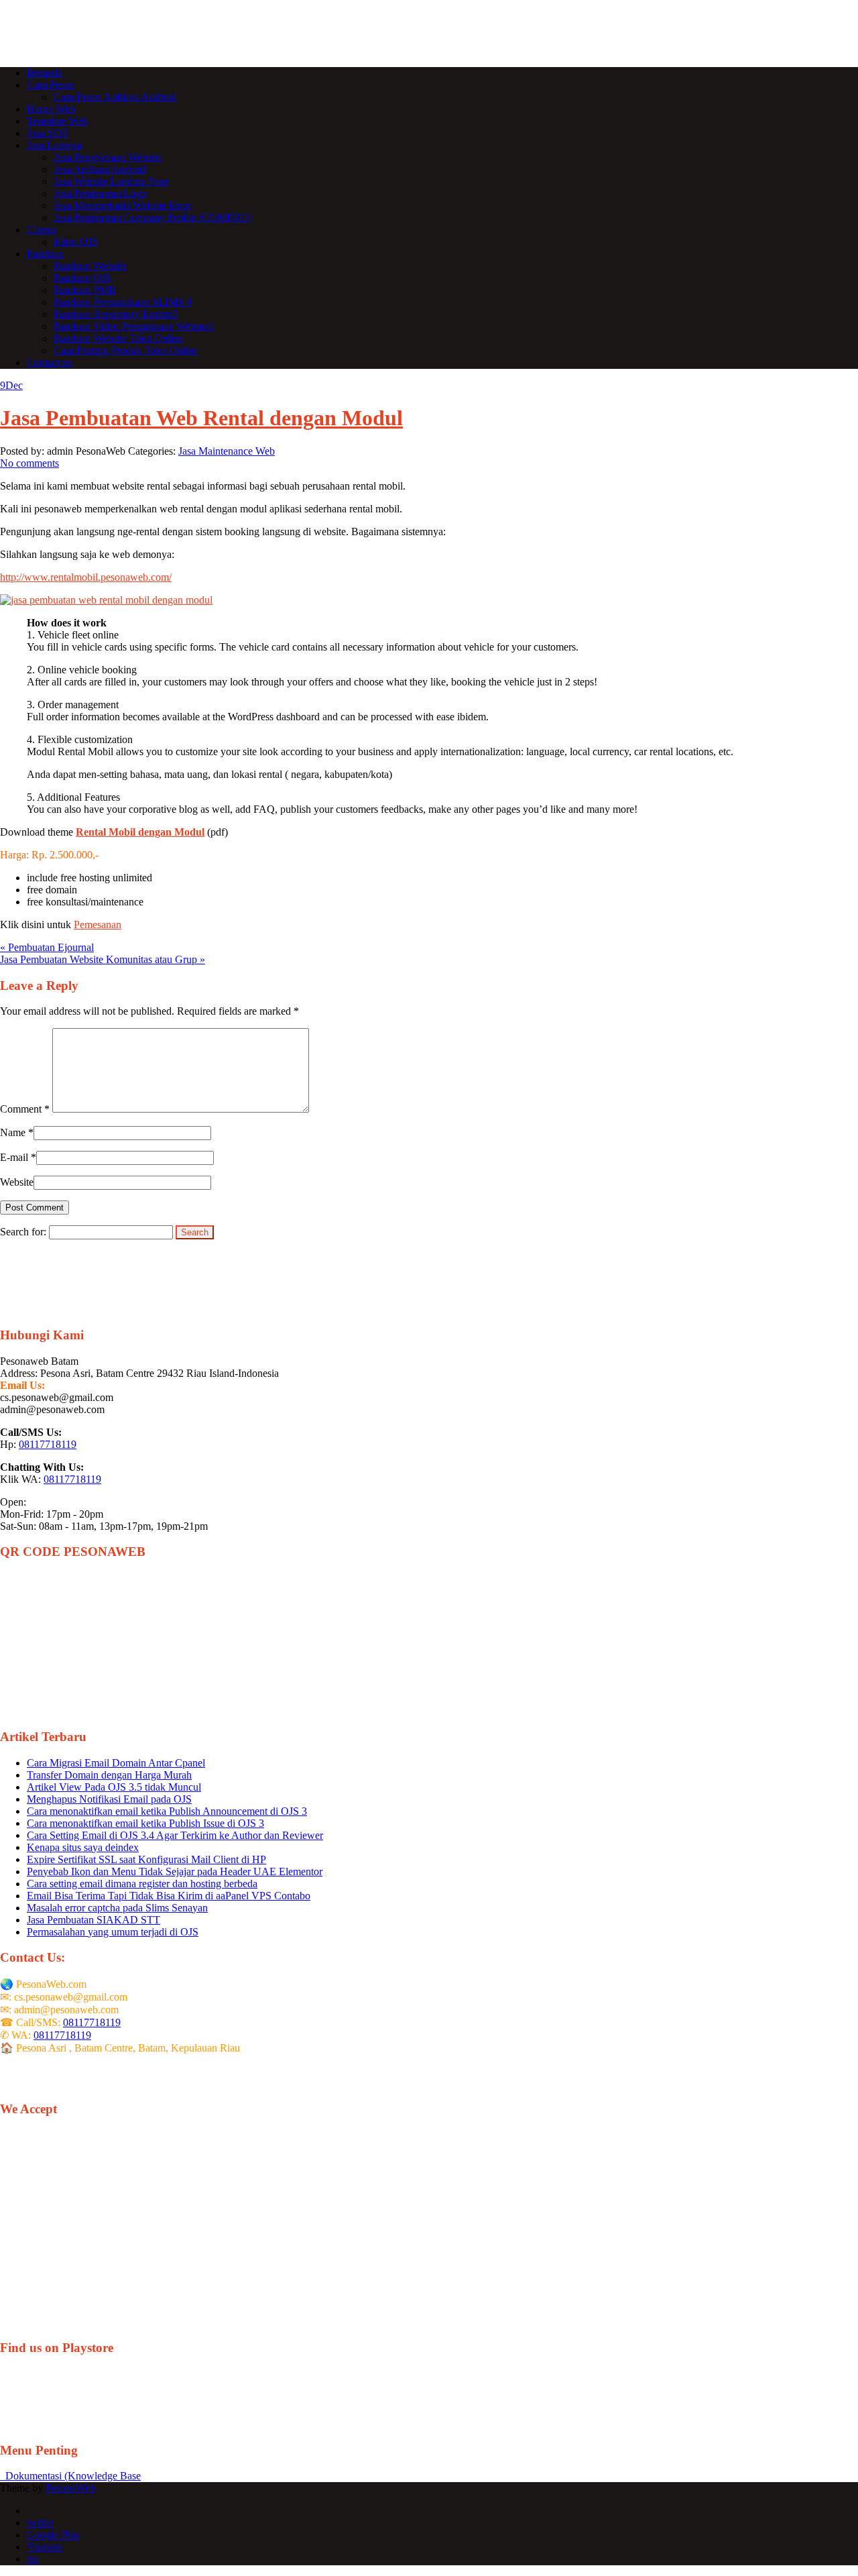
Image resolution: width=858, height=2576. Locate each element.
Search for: (23, 1232)
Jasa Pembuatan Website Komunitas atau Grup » (103, 959)
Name (13, 1132)
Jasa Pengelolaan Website (108, 157)
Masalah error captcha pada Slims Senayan (117, 1908)
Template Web (57, 121)
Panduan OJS (82, 278)
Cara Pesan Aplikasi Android (115, 97)
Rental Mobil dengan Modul (140, 832)
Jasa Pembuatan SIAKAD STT (94, 1920)
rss (33, 2559)
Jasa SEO (47, 133)
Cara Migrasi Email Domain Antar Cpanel (116, 1763)
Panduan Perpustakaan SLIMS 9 (123, 302)
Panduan (45, 254)
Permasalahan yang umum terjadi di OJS (113, 1932)
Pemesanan (98, 925)
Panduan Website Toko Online (118, 338)
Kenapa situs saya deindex (83, 1847)
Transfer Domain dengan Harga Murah (109, 1775)
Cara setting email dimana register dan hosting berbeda (142, 1884)
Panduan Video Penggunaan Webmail (134, 326)
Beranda (45, 73)
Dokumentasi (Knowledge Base (70, 2476)
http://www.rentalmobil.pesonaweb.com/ (86, 577)
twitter (40, 2523)
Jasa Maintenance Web (227, 451)
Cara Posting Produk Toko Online (126, 350)
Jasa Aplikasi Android (100, 169)
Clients (42, 230)
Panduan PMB (85, 290)
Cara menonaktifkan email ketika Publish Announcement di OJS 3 (167, 1811)
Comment (25, 1109)
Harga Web (51, 109)
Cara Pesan (51, 85)
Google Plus (53, 2535)
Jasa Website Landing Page (111, 181)
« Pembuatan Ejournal (47, 947)
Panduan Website (90, 266)
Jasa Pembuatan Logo (100, 193)
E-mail (14, 1157)
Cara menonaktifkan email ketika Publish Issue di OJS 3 (145, 1823)
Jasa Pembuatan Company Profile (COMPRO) (152, 218)
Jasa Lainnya (54, 145)
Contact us (49, 362)
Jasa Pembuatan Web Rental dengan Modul (201, 418)
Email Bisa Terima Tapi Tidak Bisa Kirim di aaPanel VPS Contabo (169, 1896)
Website (17, 1182)
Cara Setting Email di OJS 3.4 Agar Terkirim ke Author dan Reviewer (175, 1835)
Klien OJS (76, 242)
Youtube (45, 2547)
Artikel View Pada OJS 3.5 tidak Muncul (114, 1787)
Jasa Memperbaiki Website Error (122, 206)
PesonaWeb (70, 2488)
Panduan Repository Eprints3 (116, 314)
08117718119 (48, 1444)
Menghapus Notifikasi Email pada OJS (109, 1799)
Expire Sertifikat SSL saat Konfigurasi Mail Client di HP (146, 1859)
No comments (29, 463)
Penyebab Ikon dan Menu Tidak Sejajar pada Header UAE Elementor (175, 1871)
